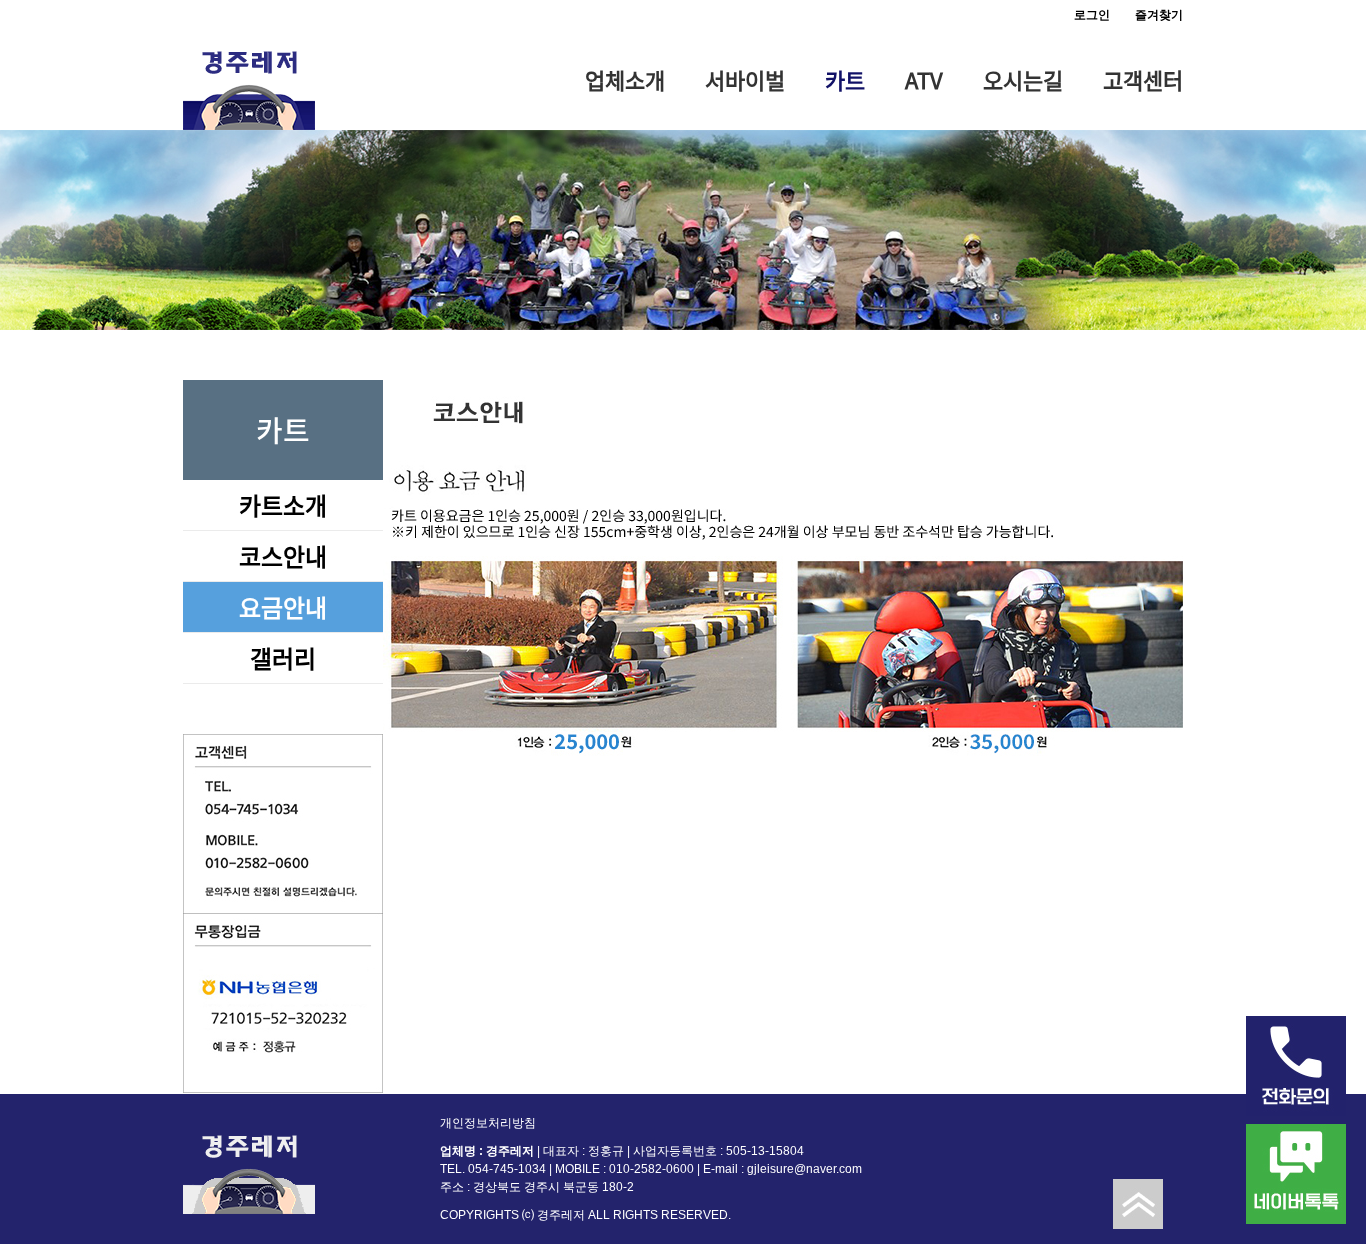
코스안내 (283, 556)
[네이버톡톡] (1296, 1174)
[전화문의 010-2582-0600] (1296, 1066)
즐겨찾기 (1159, 15)
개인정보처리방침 (488, 1123)
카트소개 (283, 505)
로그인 (1092, 15)
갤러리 (283, 658)
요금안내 (283, 607)
